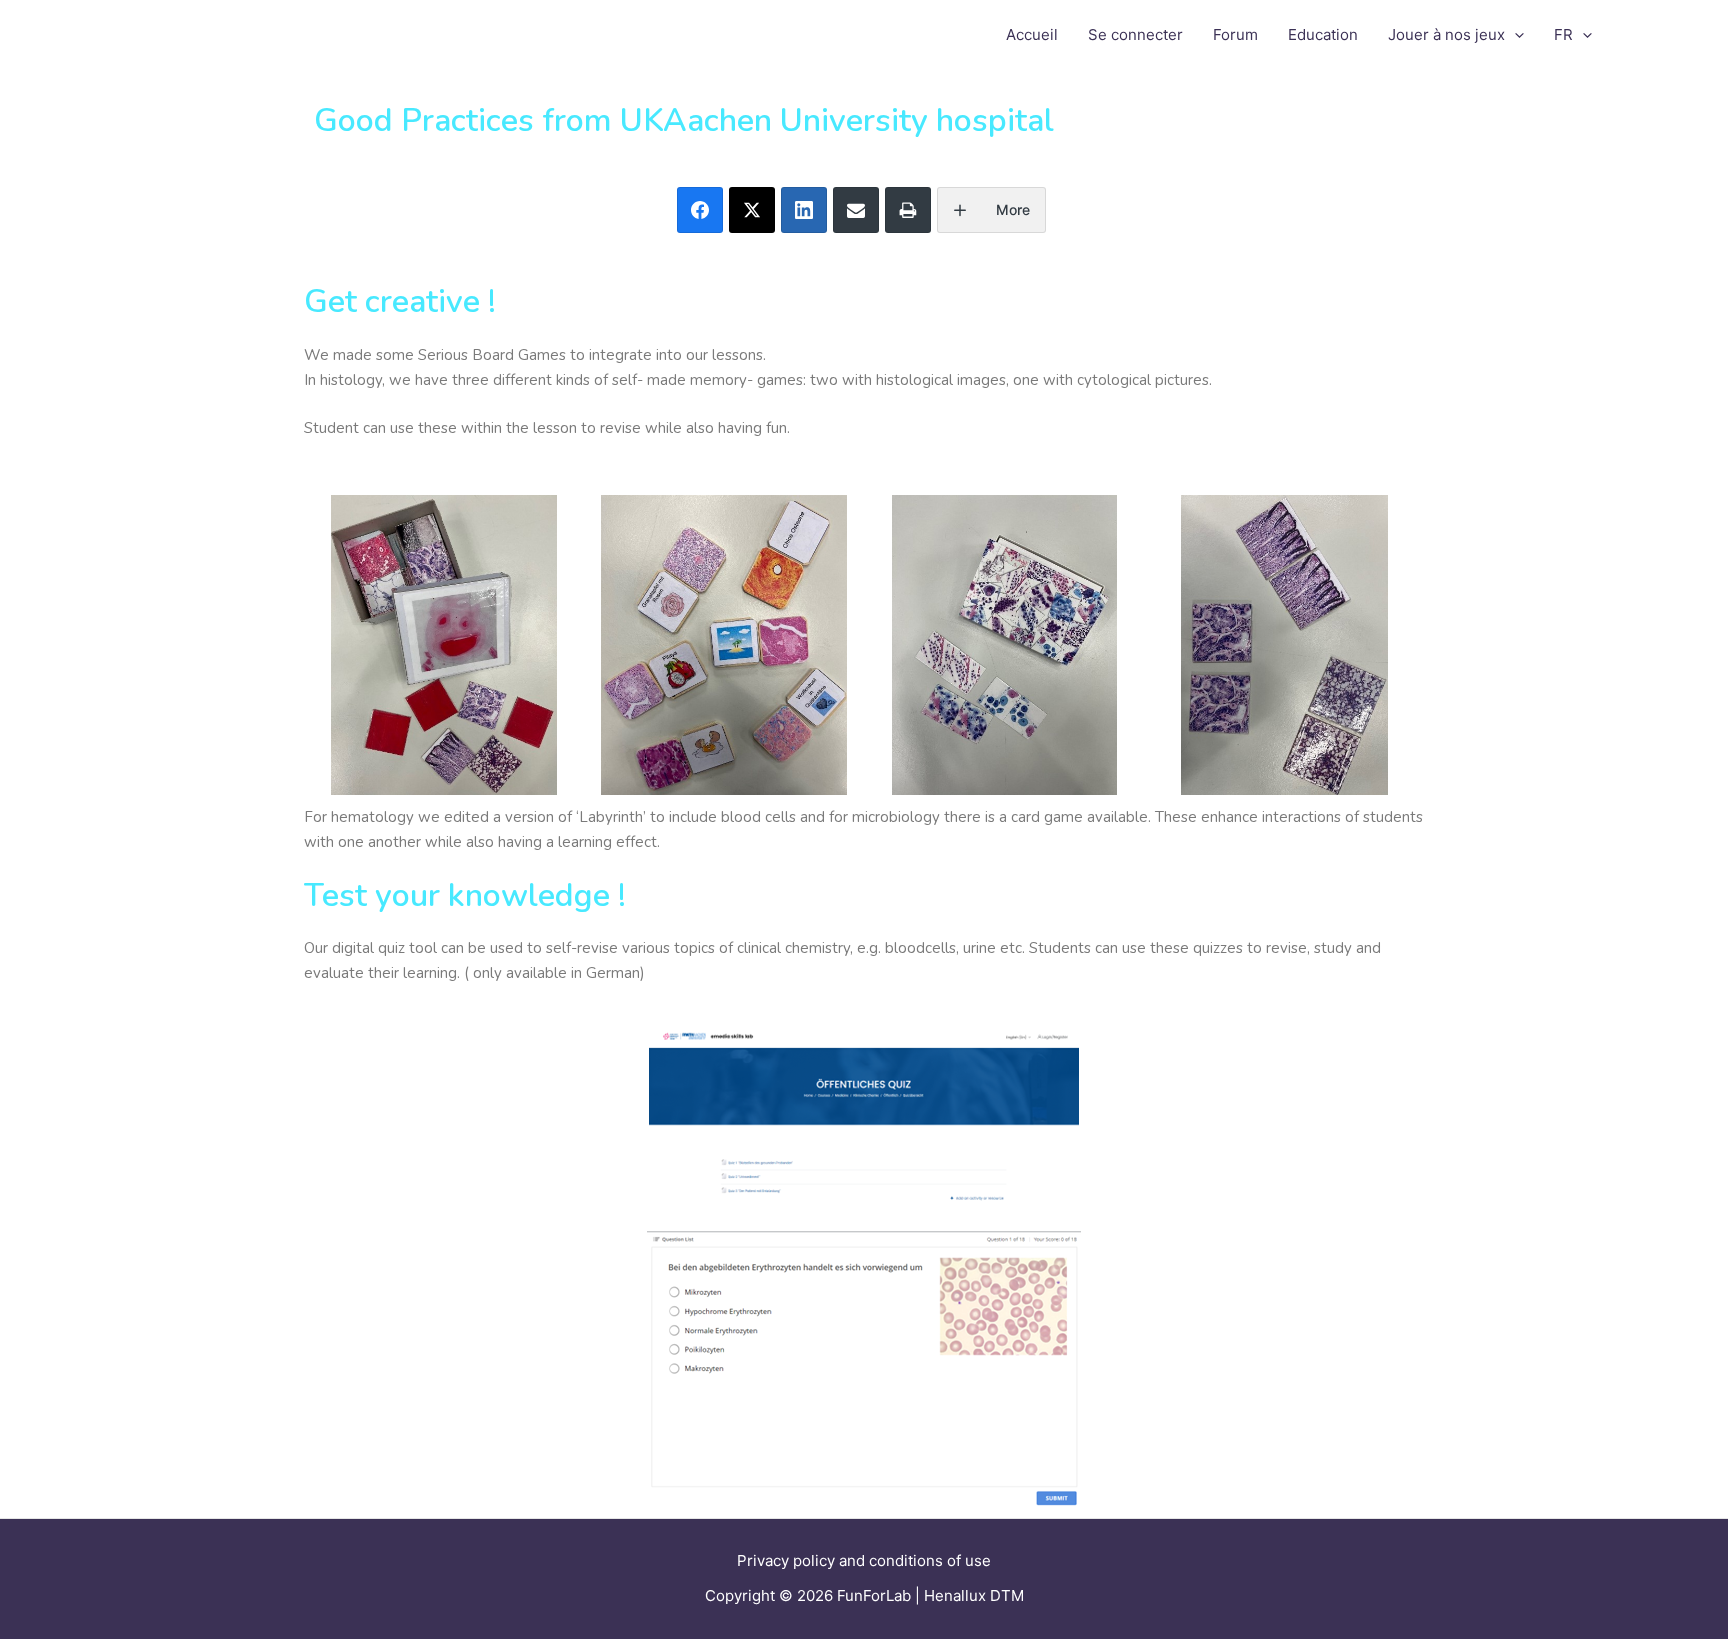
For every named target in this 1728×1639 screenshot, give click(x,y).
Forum (1235, 34)
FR (1563, 34)
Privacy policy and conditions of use (864, 1560)
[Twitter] (752, 210)
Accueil (1032, 34)
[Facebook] (700, 210)
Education (1323, 34)
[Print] (908, 210)
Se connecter (1135, 34)
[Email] (856, 210)
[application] (1514, 35)
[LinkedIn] (804, 210)
